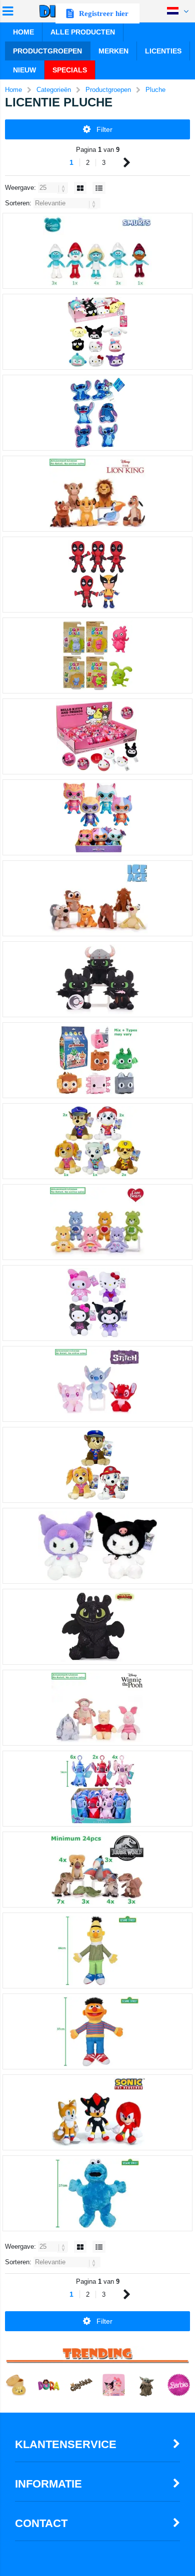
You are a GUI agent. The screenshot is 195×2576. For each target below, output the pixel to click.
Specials (70, 70)
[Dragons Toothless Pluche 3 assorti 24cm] (97, 979)
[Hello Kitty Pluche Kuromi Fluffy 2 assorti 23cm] (97, 1546)
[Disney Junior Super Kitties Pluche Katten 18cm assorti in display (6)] (97, 817)
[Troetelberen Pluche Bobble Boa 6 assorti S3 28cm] (97, 1222)
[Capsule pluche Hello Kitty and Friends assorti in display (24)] (97, 736)
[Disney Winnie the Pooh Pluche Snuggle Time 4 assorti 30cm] (97, 1708)
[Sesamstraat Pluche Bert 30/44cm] (97, 1950)
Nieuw (24, 70)
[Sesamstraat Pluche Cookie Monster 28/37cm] (97, 2193)
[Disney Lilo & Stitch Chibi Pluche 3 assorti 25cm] (97, 1384)
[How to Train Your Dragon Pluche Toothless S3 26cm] (97, 1627)
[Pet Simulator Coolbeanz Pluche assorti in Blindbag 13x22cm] (97, 1060)
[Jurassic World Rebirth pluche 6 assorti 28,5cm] (97, 1870)
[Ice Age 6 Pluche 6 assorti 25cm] (97, 898)
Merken (113, 51)
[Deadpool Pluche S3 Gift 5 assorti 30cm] (97, 575)
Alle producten (83, 32)
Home (23, 32)
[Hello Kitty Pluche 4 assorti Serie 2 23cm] (97, 1303)
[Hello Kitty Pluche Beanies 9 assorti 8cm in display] (97, 332)
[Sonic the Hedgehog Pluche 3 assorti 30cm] (97, 2112)
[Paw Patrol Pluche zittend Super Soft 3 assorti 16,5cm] (97, 1465)
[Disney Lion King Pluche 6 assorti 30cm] (97, 494)
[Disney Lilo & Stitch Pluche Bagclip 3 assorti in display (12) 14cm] (97, 1789)
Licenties (163, 51)
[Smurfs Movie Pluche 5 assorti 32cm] (97, 251)
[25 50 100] (54, 188)
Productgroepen (47, 51)
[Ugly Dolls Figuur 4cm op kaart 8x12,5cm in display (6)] (97, 655)
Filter (104, 129)
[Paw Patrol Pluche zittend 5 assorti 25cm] (97, 1141)
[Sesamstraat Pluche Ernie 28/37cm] (97, 2031)
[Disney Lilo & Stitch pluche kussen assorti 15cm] (97, 413)
